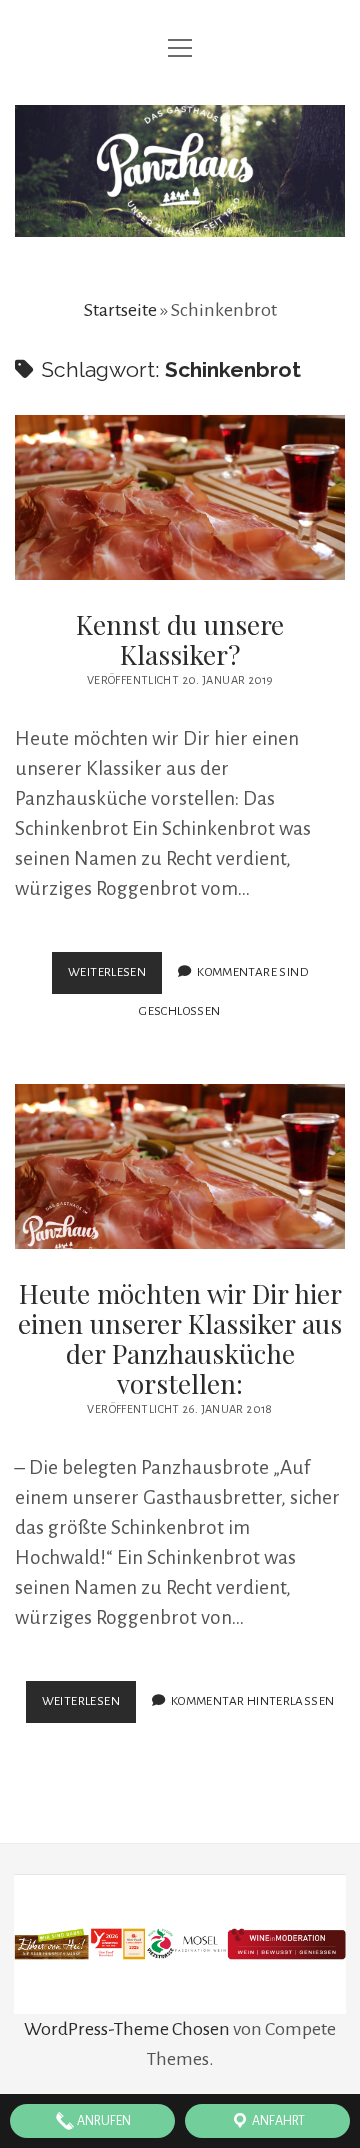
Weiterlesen (115, 979)
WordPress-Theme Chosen (127, 2029)
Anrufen (103, 2121)
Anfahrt (277, 2121)
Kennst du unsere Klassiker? (180, 497)
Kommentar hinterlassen (253, 1701)
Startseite (120, 310)
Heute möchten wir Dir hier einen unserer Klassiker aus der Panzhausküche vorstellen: (180, 1166)
